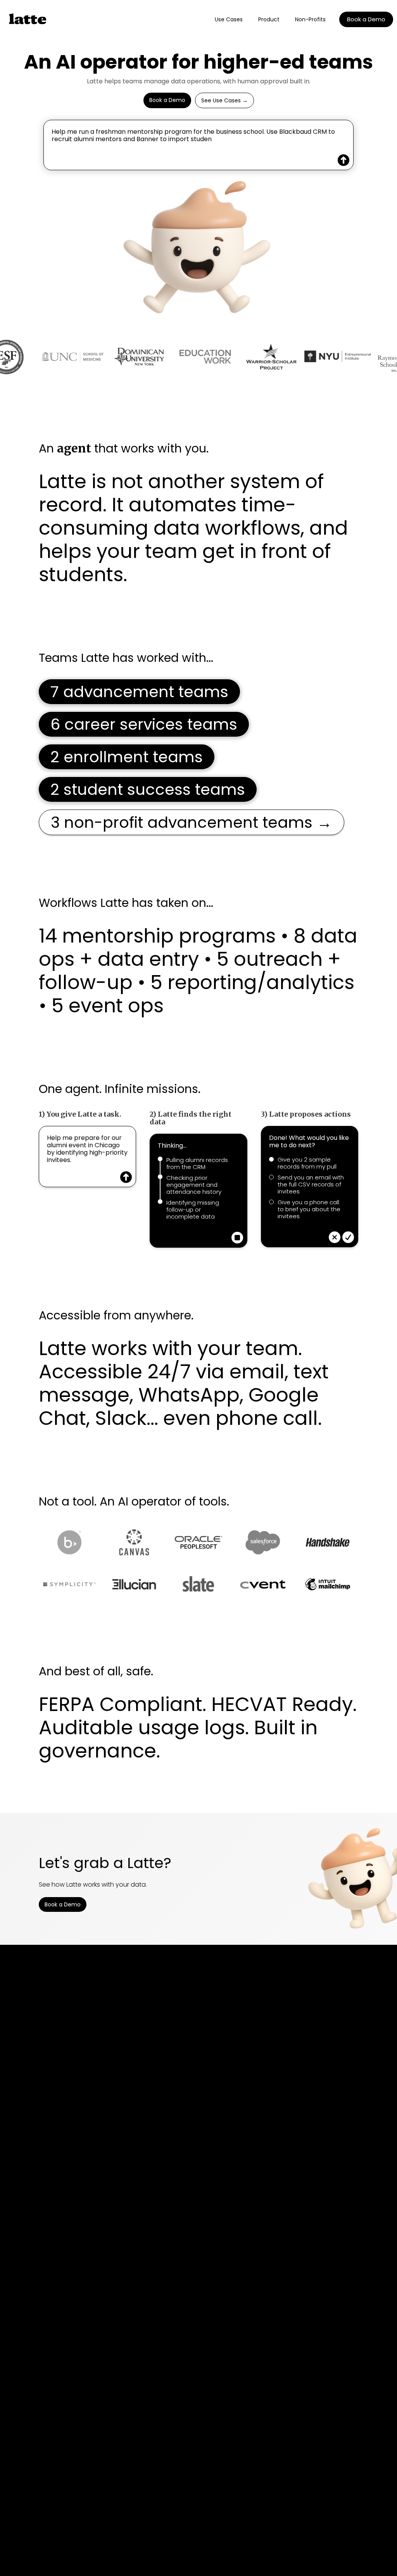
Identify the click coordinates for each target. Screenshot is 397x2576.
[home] (30, 19)
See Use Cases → (224, 100)
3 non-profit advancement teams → (192, 822)
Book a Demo (366, 19)
